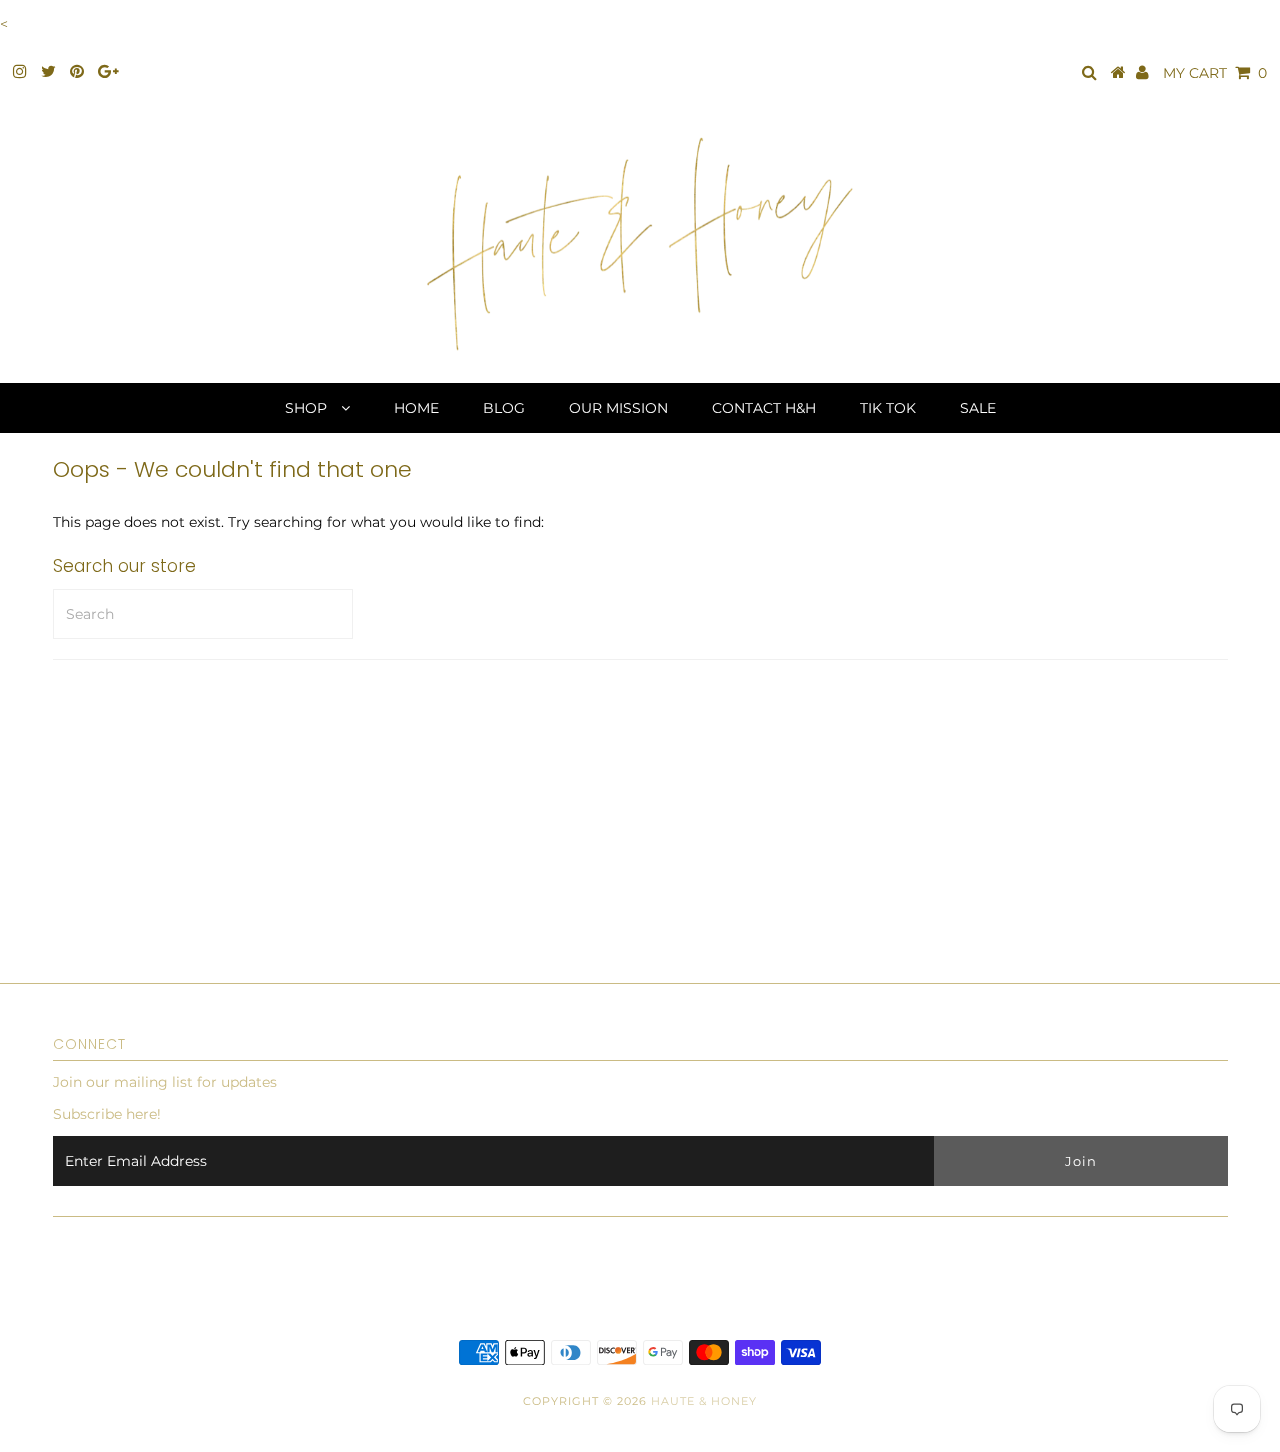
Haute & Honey (704, 1401)
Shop (308, 408)
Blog (504, 408)
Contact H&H (764, 408)
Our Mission (618, 408)
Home (416, 408)
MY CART (1215, 73)
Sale (978, 408)
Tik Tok (888, 408)
